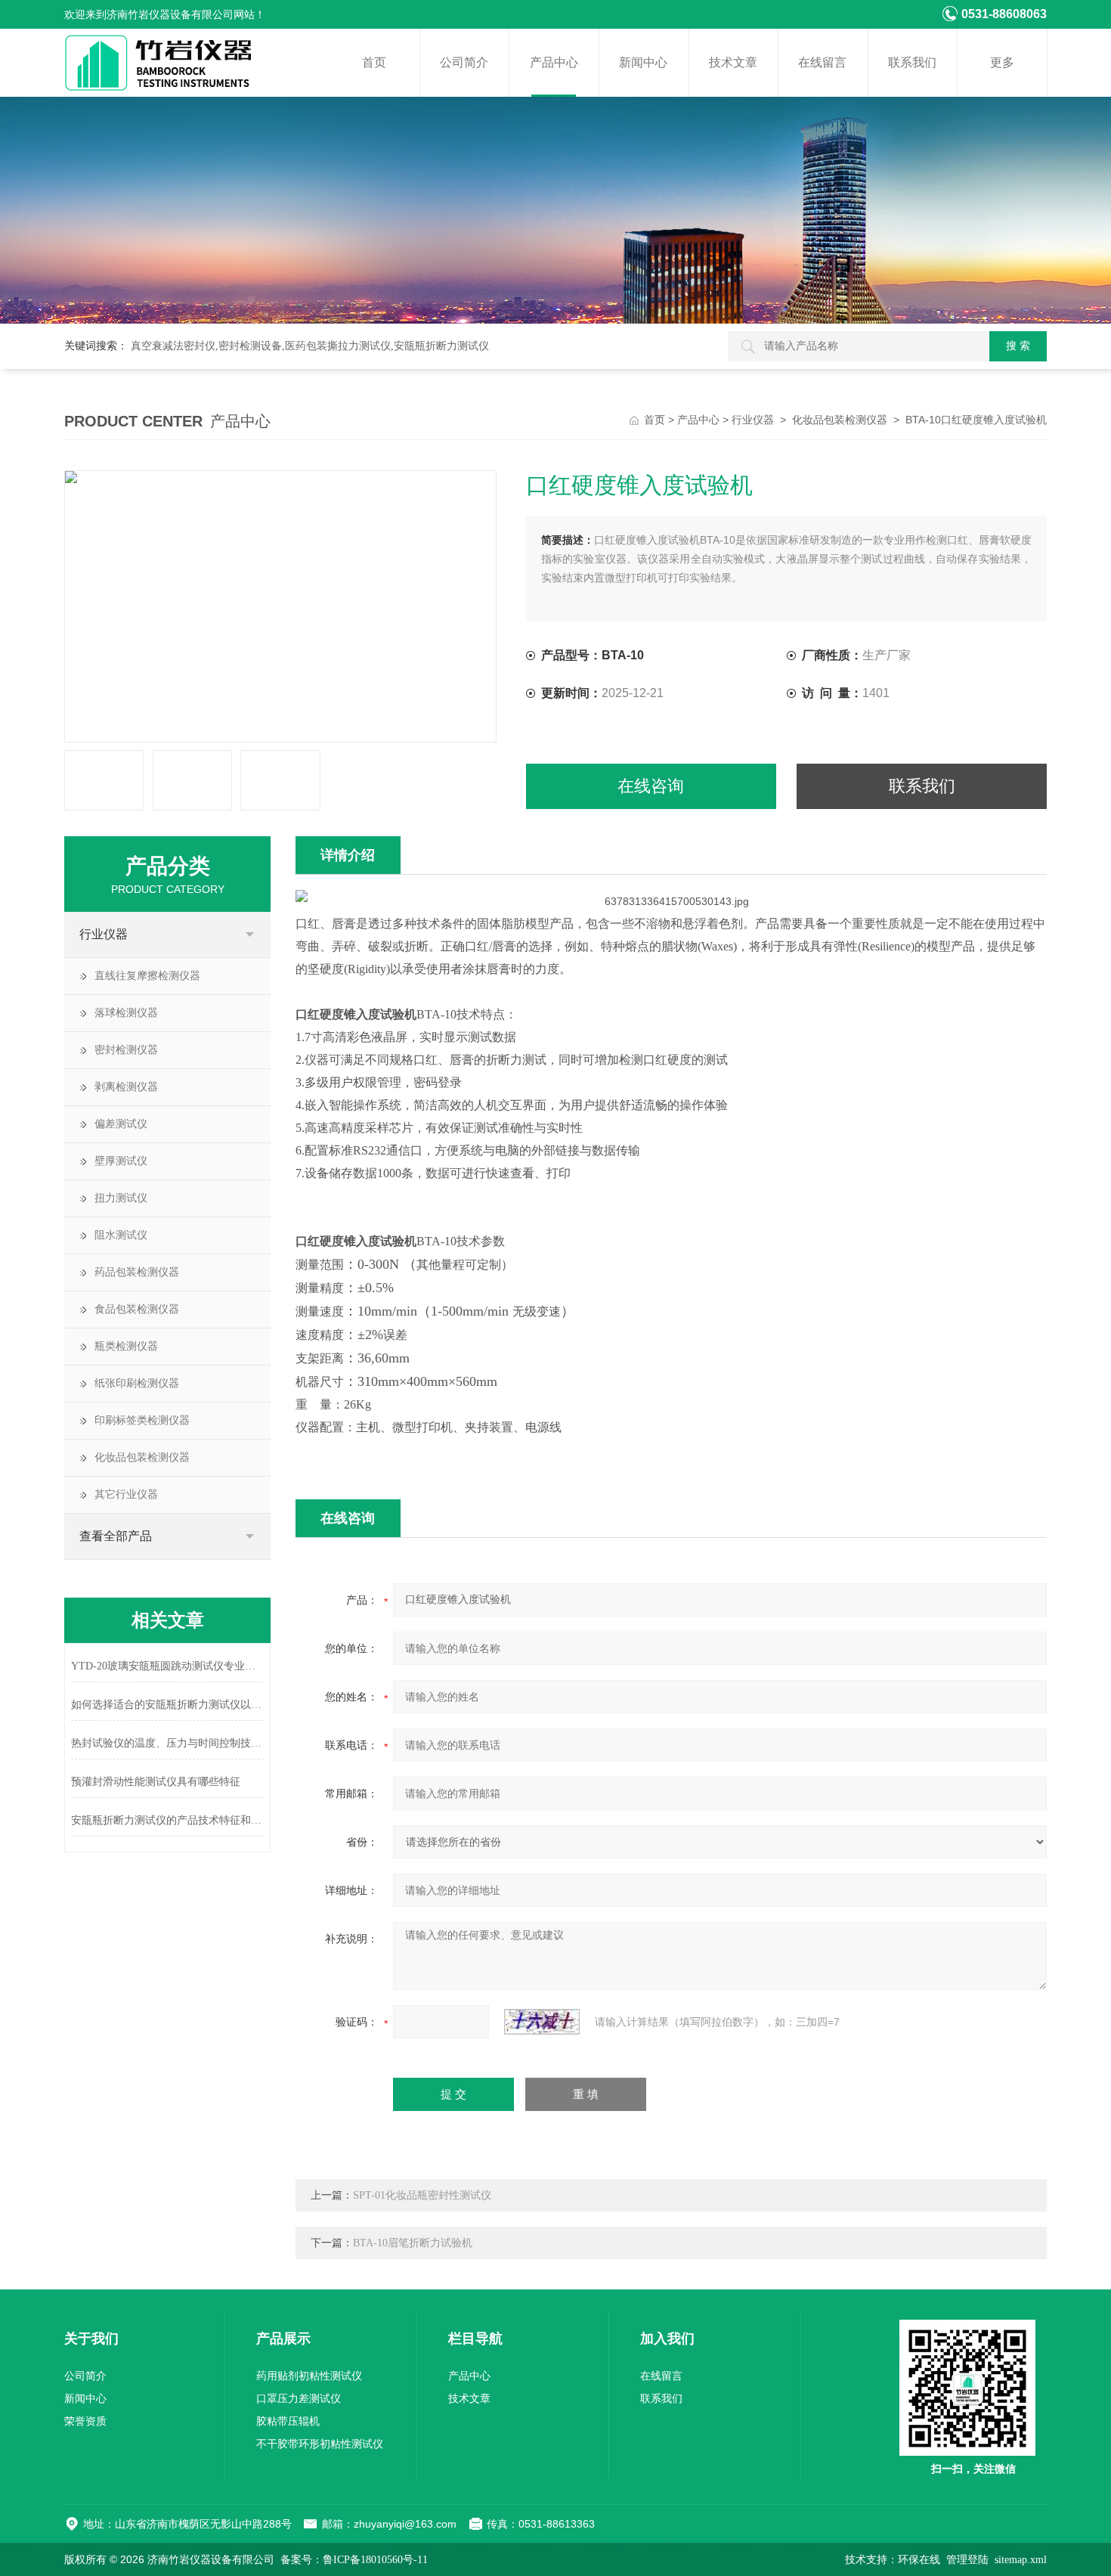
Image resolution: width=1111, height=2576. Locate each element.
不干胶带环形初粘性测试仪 (320, 2444)
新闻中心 (643, 62)
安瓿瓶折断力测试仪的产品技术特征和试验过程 (167, 1820)
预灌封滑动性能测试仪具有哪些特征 (156, 1782)
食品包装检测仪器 (137, 1309)
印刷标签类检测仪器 (142, 1420)
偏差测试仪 (121, 1124)
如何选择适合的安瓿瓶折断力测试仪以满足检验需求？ (167, 1705)
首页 (374, 62)
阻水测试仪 (121, 1235)
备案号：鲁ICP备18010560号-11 (354, 2560)
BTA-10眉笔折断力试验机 (413, 2243)
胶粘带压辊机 (288, 2421)
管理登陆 (967, 2560)
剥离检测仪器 (126, 1087)
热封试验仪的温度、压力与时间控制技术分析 (167, 1743)
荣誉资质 (85, 2421)
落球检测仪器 (126, 1013)
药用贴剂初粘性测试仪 (309, 2376)
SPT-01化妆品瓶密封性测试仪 (422, 2195)
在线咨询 (651, 786)
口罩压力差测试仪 (299, 2399)
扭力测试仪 (121, 1198)
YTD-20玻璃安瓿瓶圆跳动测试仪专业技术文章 (167, 1666)
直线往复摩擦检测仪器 (147, 976)
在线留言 (822, 62)
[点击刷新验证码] (542, 2022)
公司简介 (464, 62)
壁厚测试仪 (121, 1161)
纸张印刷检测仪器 (137, 1383)
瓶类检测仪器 (126, 1346)
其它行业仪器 (126, 1494)
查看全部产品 (116, 1536)
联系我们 (912, 62)
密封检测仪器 (126, 1050)
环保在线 (919, 2560)
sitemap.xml (1021, 2560)
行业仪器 (753, 420)
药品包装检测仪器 (137, 1272)
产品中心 (554, 62)
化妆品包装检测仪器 (840, 420)
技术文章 (733, 62)
